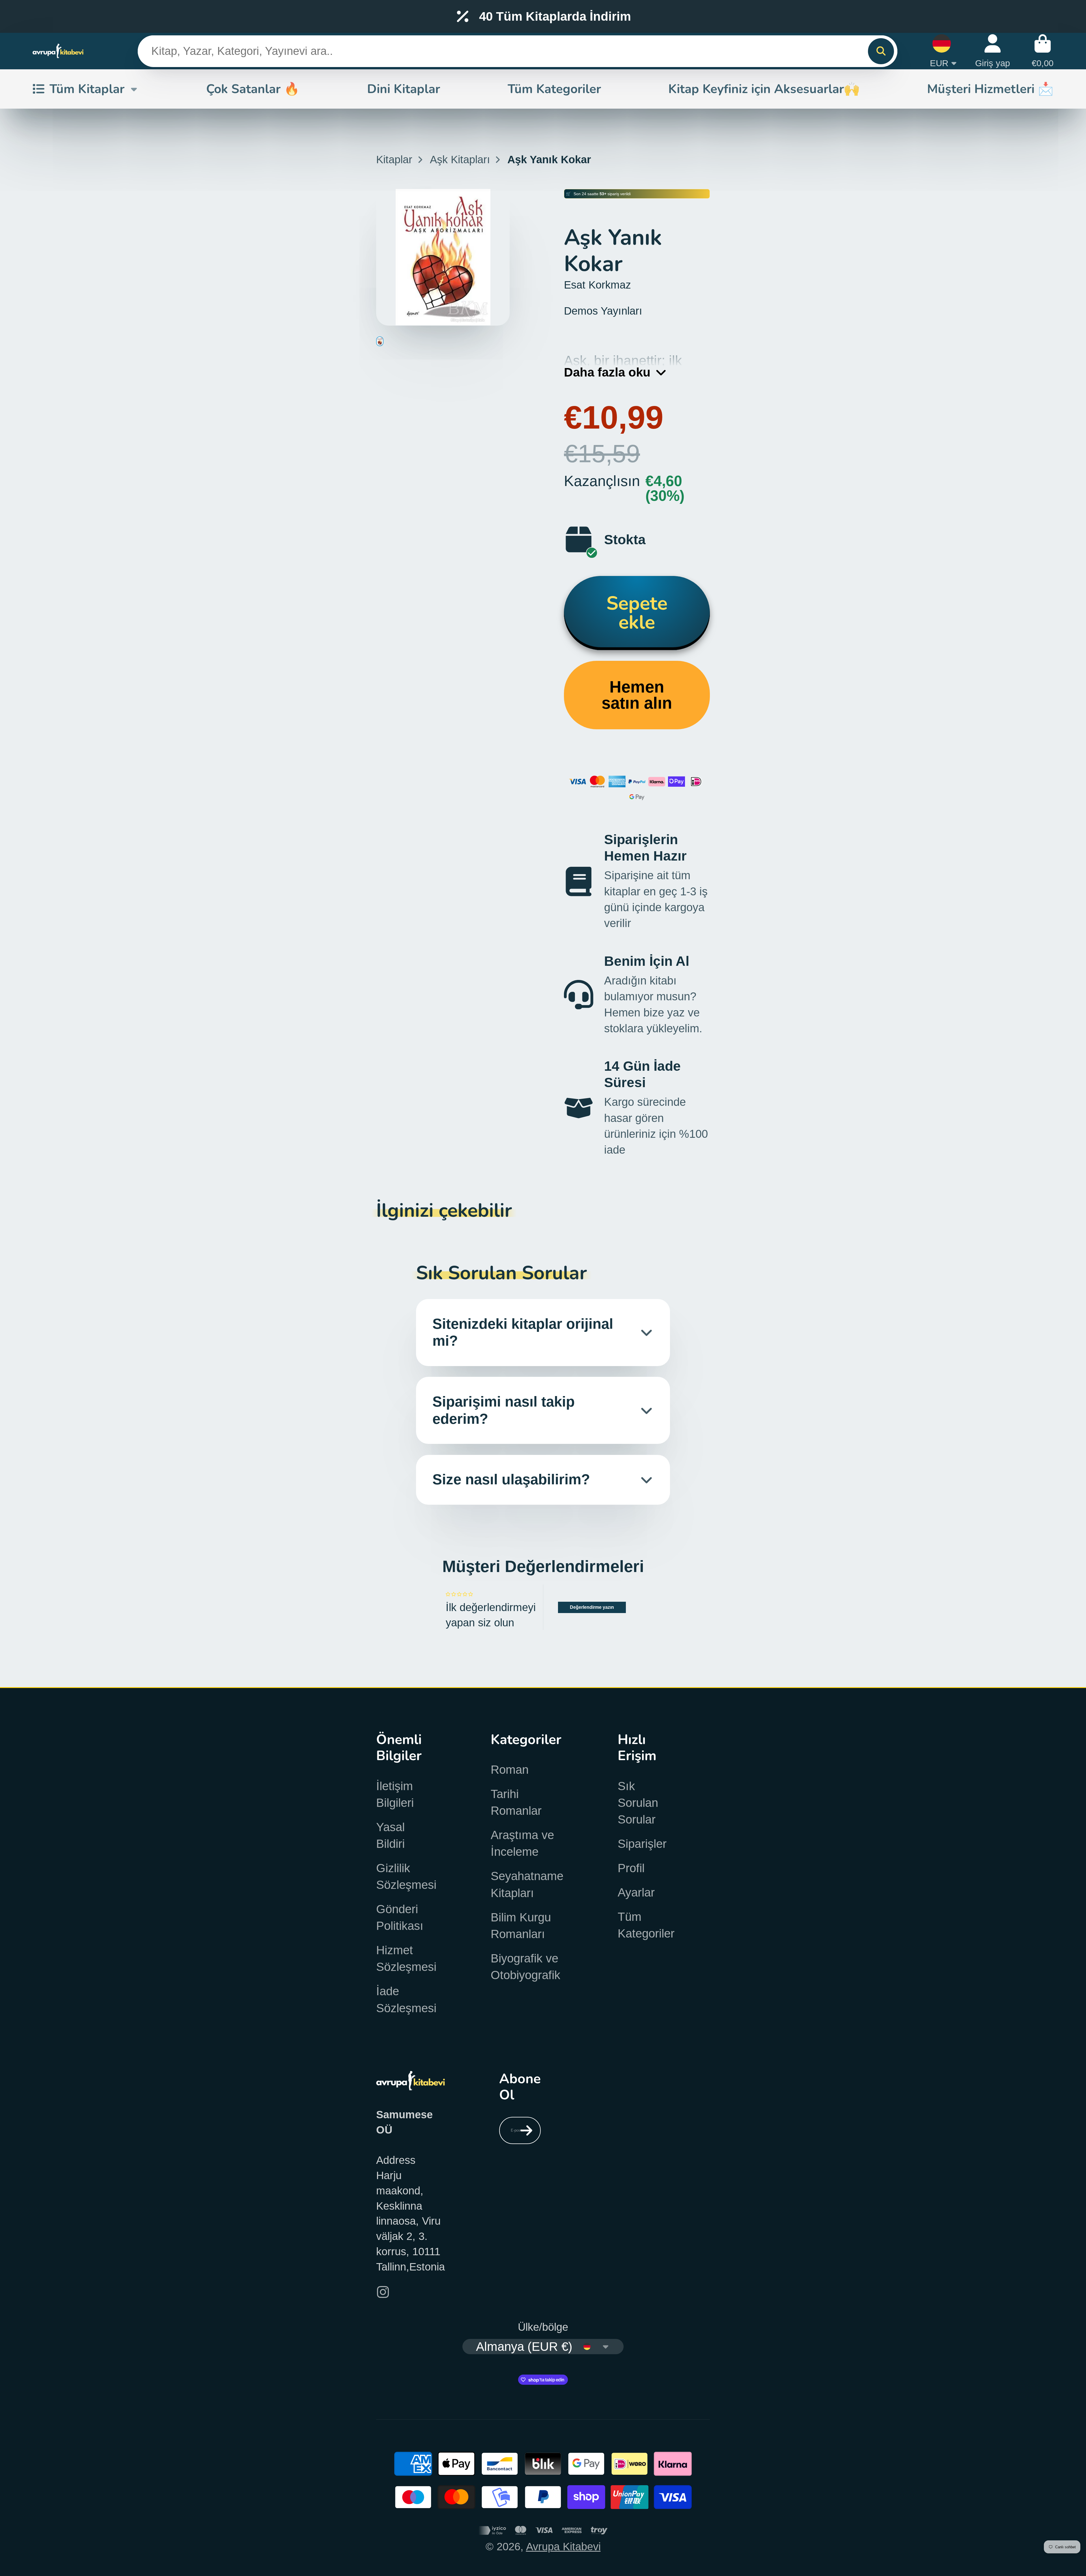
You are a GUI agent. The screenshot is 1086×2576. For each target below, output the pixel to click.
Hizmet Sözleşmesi (406, 1958)
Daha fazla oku (607, 372)
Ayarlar (636, 1892)
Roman (510, 1770)
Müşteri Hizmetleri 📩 (990, 89)
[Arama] (881, 51)
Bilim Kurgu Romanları (521, 1926)
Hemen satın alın (637, 695)
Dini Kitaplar (404, 89)
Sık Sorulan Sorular (638, 1803)
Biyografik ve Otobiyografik (525, 1967)
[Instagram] (383, 2292)
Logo (58, 51)
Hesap (993, 51)
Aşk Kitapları (460, 159)
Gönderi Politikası (400, 1917)
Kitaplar (394, 159)
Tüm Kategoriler (554, 89)
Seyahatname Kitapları (527, 1884)
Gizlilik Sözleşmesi (406, 1876)
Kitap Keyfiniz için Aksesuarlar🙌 (764, 89)
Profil (631, 1868)
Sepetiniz (1043, 51)
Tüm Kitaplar (87, 89)
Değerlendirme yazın (592, 1607)
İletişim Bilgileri (395, 1794)
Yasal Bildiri (390, 1835)
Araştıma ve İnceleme (522, 1843)
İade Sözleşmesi (406, 1999)
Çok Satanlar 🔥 (253, 89)
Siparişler (642, 1844)
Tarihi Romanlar (516, 1802)
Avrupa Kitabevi (563, 2546)
